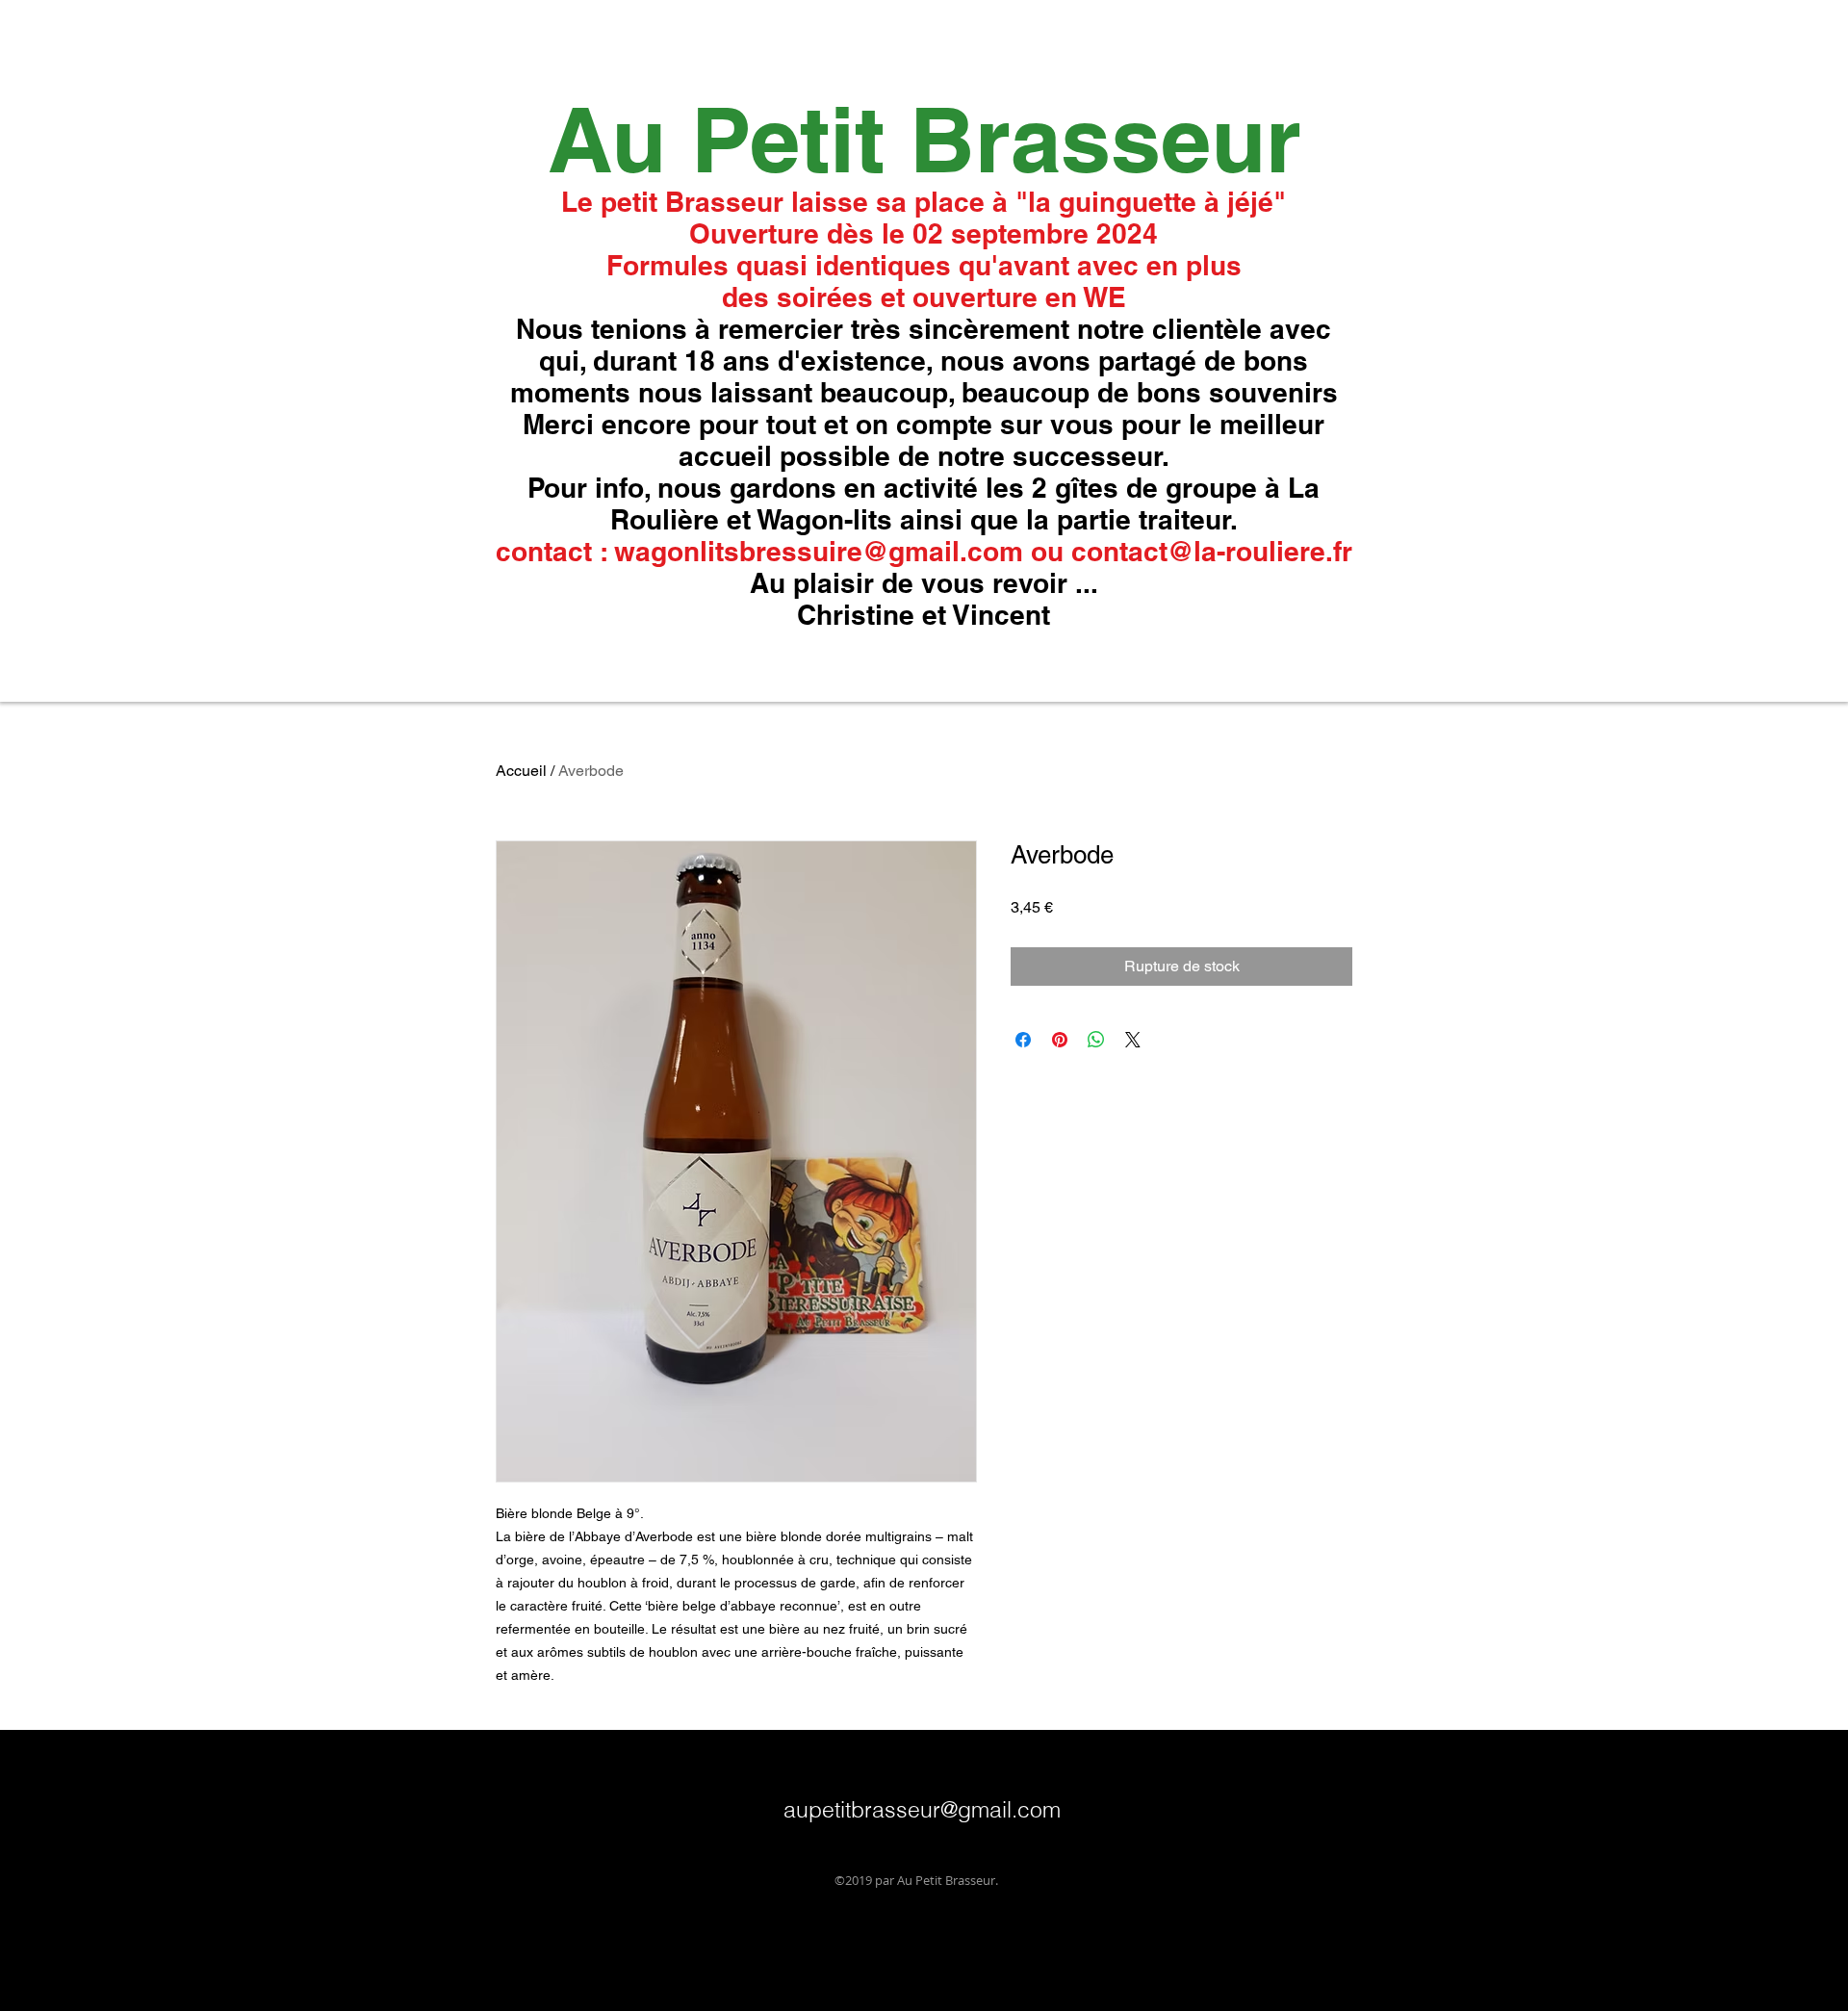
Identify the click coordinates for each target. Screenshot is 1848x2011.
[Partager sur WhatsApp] (1096, 1040)
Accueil (521, 771)
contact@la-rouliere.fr (1212, 551)
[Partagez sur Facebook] (1023, 1040)
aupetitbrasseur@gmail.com (922, 1809)
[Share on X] (1133, 1040)
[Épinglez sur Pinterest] (1060, 1040)
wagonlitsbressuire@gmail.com (819, 551)
